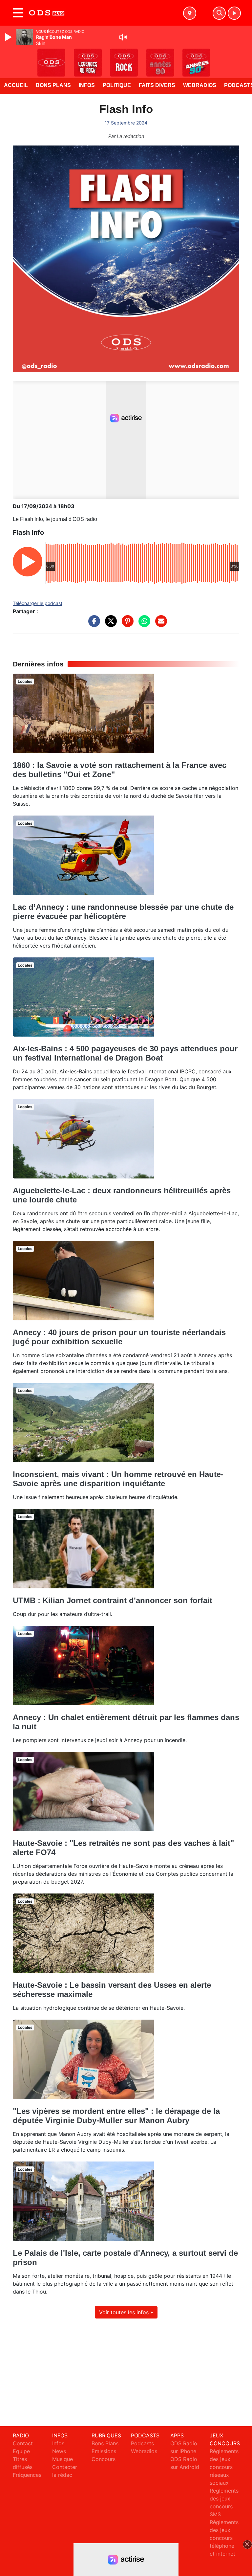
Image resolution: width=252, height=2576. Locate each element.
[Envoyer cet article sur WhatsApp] (143, 624)
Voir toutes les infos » (126, 2312)
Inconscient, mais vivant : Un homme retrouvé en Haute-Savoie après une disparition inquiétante (118, 1479)
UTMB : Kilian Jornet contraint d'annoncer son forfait (113, 1600)
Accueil (16, 85)
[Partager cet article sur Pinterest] (126, 624)
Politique (117, 85)
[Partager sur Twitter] (109, 624)
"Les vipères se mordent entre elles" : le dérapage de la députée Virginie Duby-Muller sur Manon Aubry (116, 2116)
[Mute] (123, 37)
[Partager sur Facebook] (93, 624)
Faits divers (157, 85)
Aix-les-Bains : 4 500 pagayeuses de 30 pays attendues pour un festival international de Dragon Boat (125, 1053)
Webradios (200, 85)
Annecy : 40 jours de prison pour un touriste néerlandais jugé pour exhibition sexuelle (119, 1337)
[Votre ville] (190, 13)
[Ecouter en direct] (234, 13)
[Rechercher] (219, 13)
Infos (87, 85)
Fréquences (27, 2475)
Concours (104, 2459)
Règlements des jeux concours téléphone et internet (224, 2538)
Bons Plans (53, 85)
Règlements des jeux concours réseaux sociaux (224, 2467)
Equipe (21, 2451)
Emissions (104, 2451)
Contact (23, 2443)
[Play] (9, 37)
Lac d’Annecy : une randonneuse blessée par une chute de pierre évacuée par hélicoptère (123, 912)
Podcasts (142, 2443)
